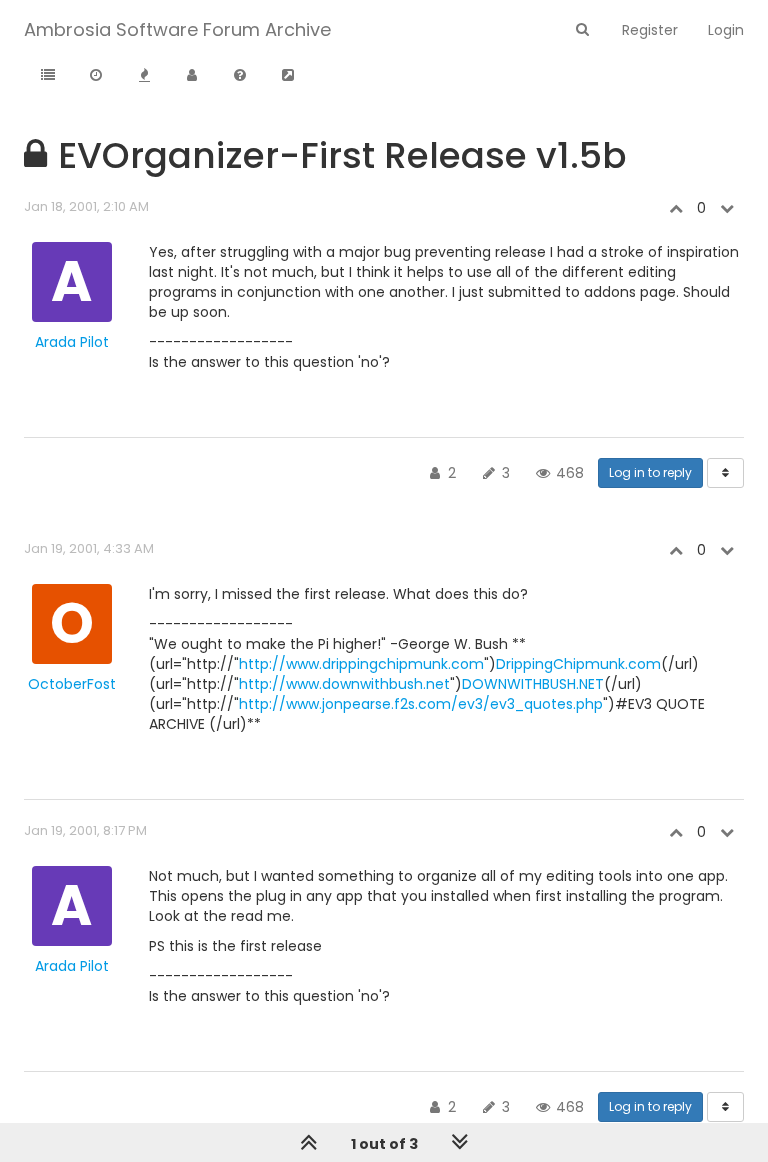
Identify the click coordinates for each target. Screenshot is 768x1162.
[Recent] (96, 76)
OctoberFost (72, 684)
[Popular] (144, 76)
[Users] (192, 76)
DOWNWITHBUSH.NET (533, 684)
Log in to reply (650, 472)
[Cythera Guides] (288, 76)
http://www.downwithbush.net (344, 684)
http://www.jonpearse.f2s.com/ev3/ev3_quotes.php (421, 704)
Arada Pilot (72, 342)
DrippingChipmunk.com (578, 664)
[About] (240, 76)
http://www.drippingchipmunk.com (361, 664)
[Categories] (48, 76)
